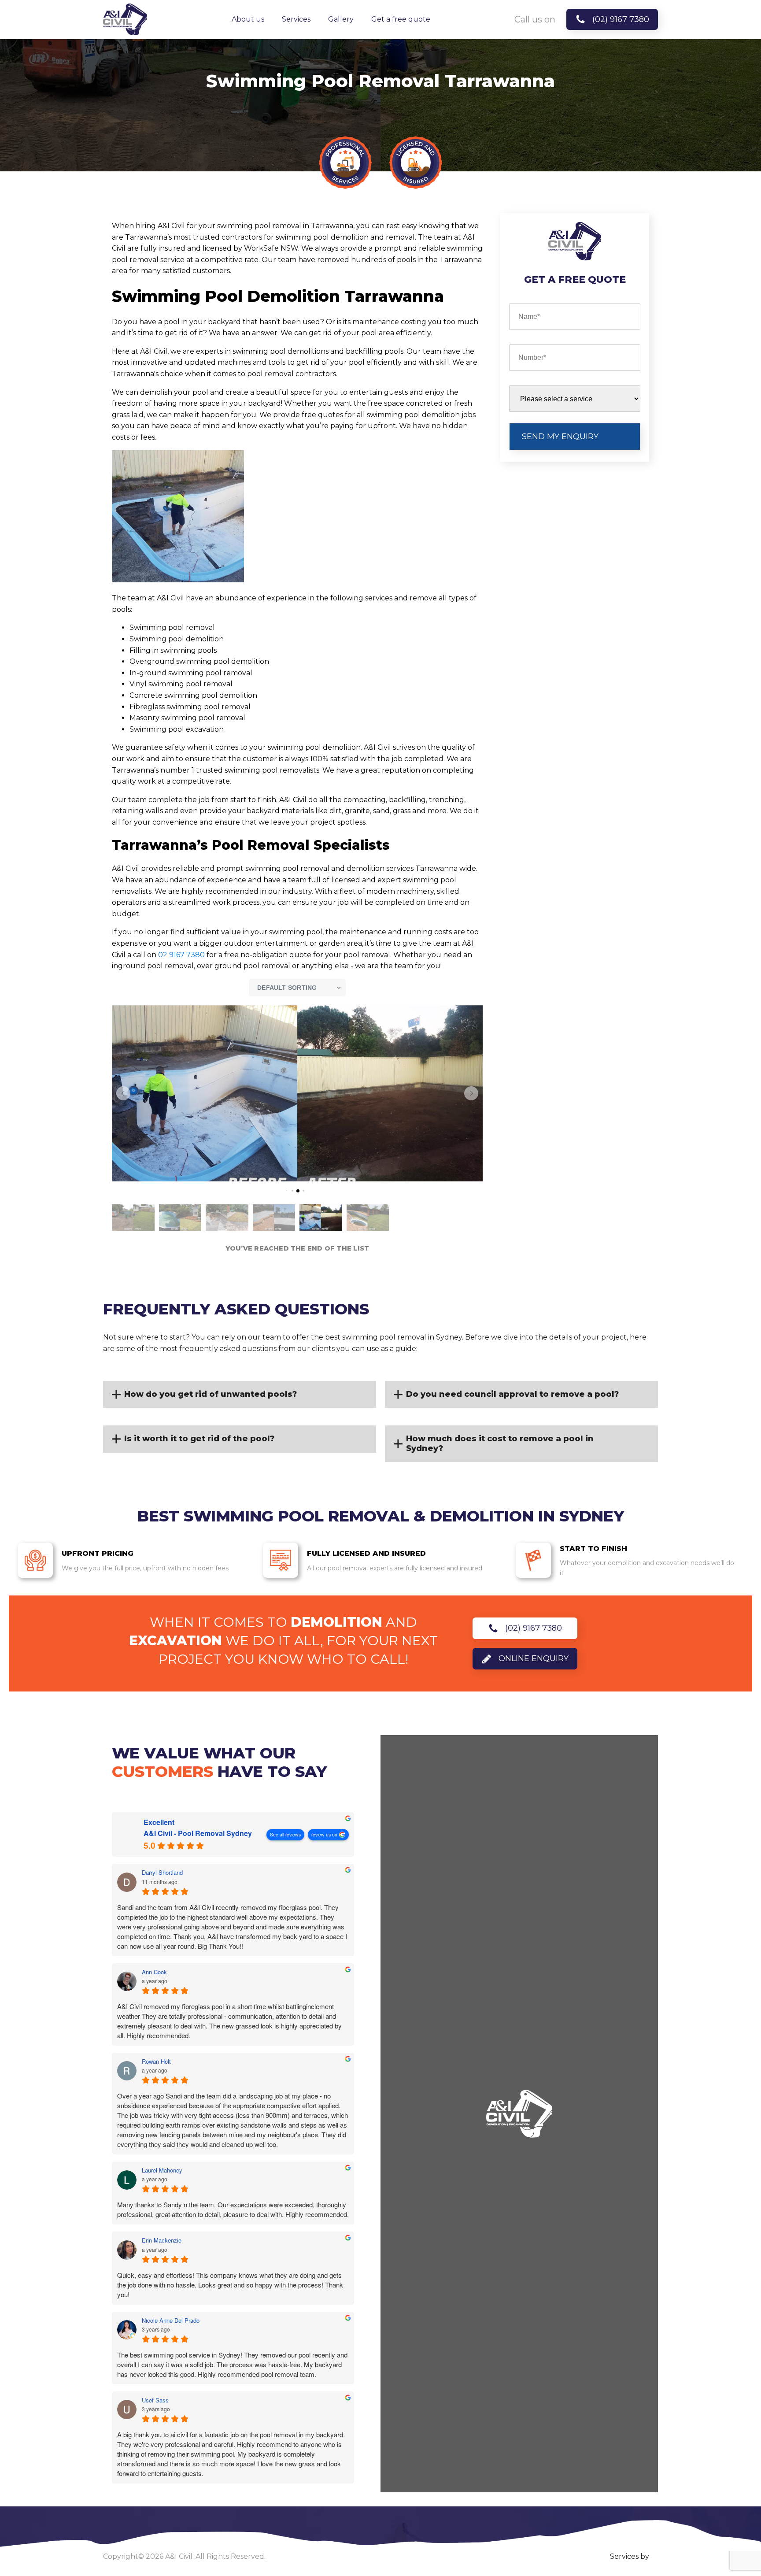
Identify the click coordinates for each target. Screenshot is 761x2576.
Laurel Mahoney (162, 2170)
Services (296, 19)
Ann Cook (154, 1972)
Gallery (341, 19)
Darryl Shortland (162, 1873)
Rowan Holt (156, 2062)
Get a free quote (401, 19)
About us (248, 19)
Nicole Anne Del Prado (171, 2321)
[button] (123, 1093)
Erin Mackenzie (162, 2240)
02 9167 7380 (181, 955)
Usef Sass (155, 2400)
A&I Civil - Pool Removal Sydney (198, 1833)
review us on (324, 1834)
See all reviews (285, 1834)
